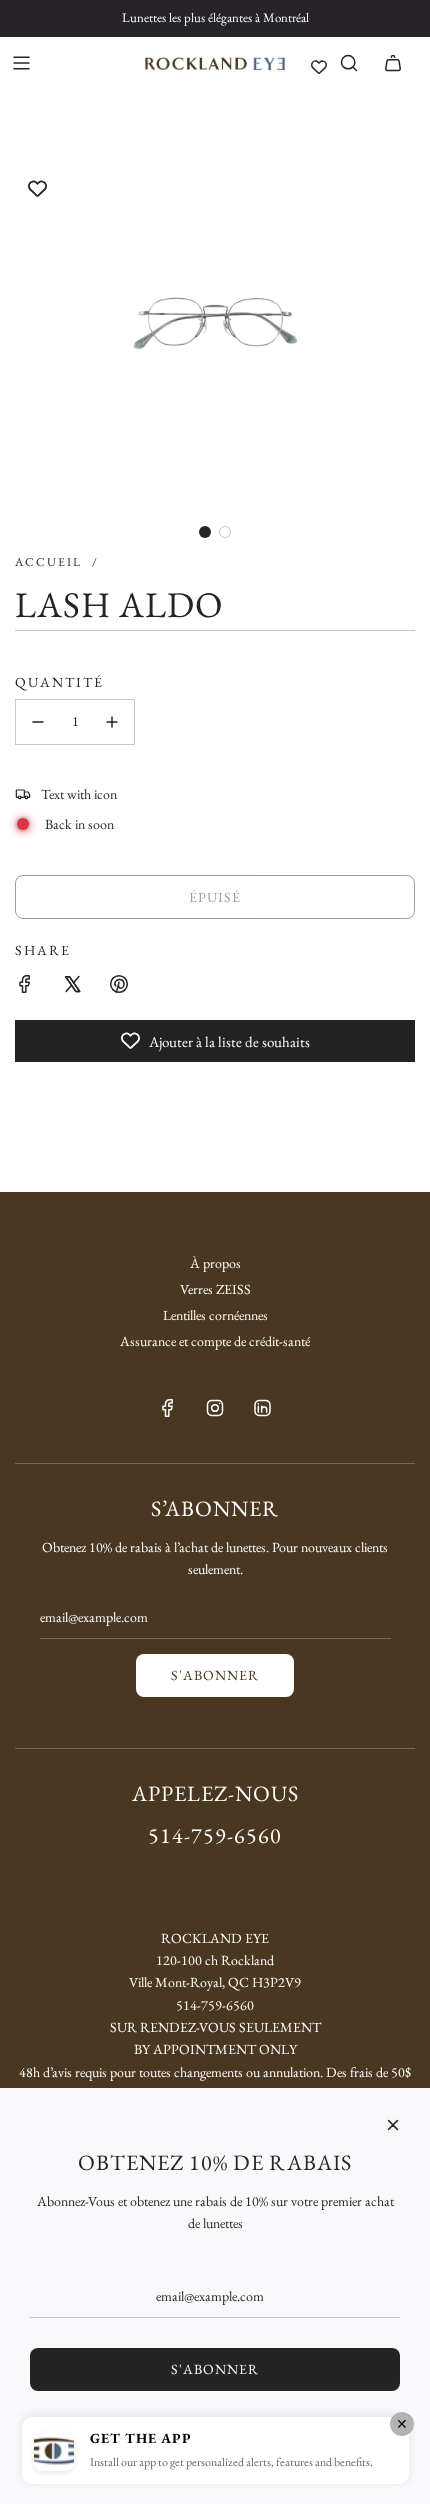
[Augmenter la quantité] (112, 722)
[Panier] (393, 63)
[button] (205, 532)
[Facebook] (168, 1408)
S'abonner (215, 1675)
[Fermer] (393, 2125)
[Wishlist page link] (319, 67)
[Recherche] (349, 63)
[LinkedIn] (262, 1408)
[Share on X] (72, 984)
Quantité (59, 682)
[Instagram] (215, 1408)
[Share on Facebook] (25, 984)
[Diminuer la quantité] (38, 722)
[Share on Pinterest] (119, 984)
